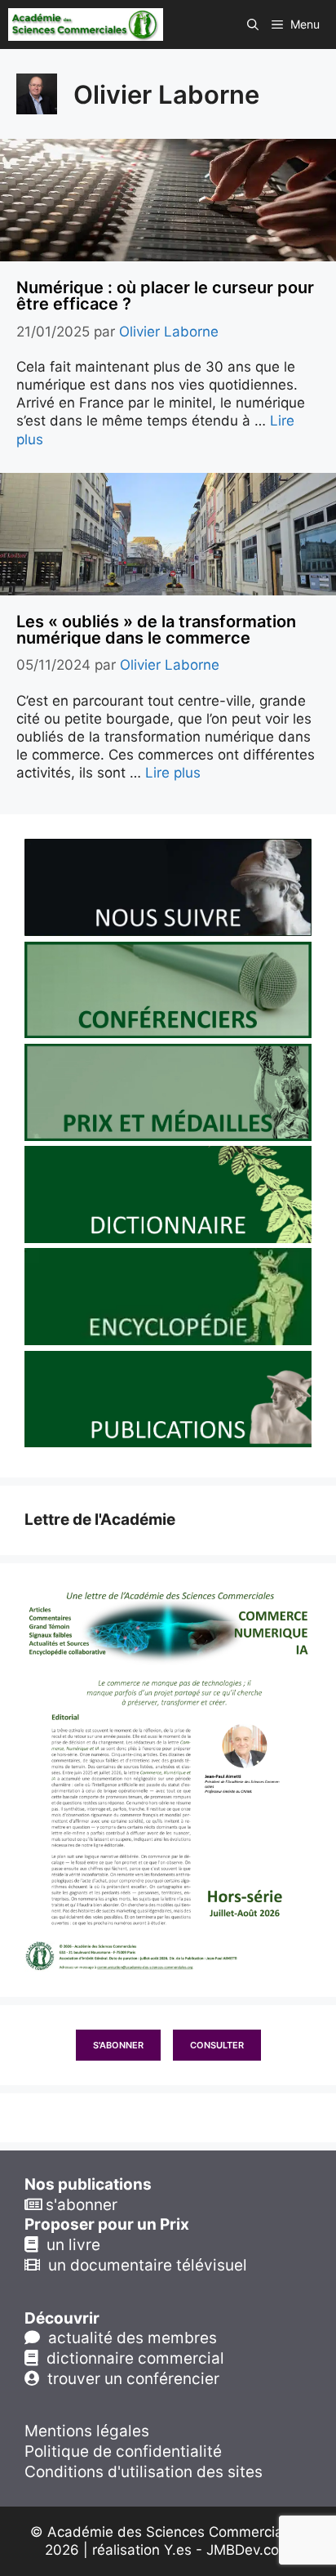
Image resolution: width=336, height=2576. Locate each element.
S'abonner (118, 2045)
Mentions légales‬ (87, 2431)
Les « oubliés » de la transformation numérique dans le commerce (156, 630)
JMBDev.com (249, 2550)
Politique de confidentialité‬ (123, 2451)
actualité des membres (128, 2338)
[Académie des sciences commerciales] (86, 25)
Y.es (178, 2550)
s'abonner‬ (80, 2205)
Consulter (217, 2045)
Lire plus (173, 773)
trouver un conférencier (129, 2379)
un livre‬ (69, 2245)
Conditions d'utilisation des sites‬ (144, 2472)
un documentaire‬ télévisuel (144, 2265)
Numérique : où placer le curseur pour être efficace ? (165, 296)
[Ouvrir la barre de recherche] (253, 25)
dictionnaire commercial (131, 2358)
